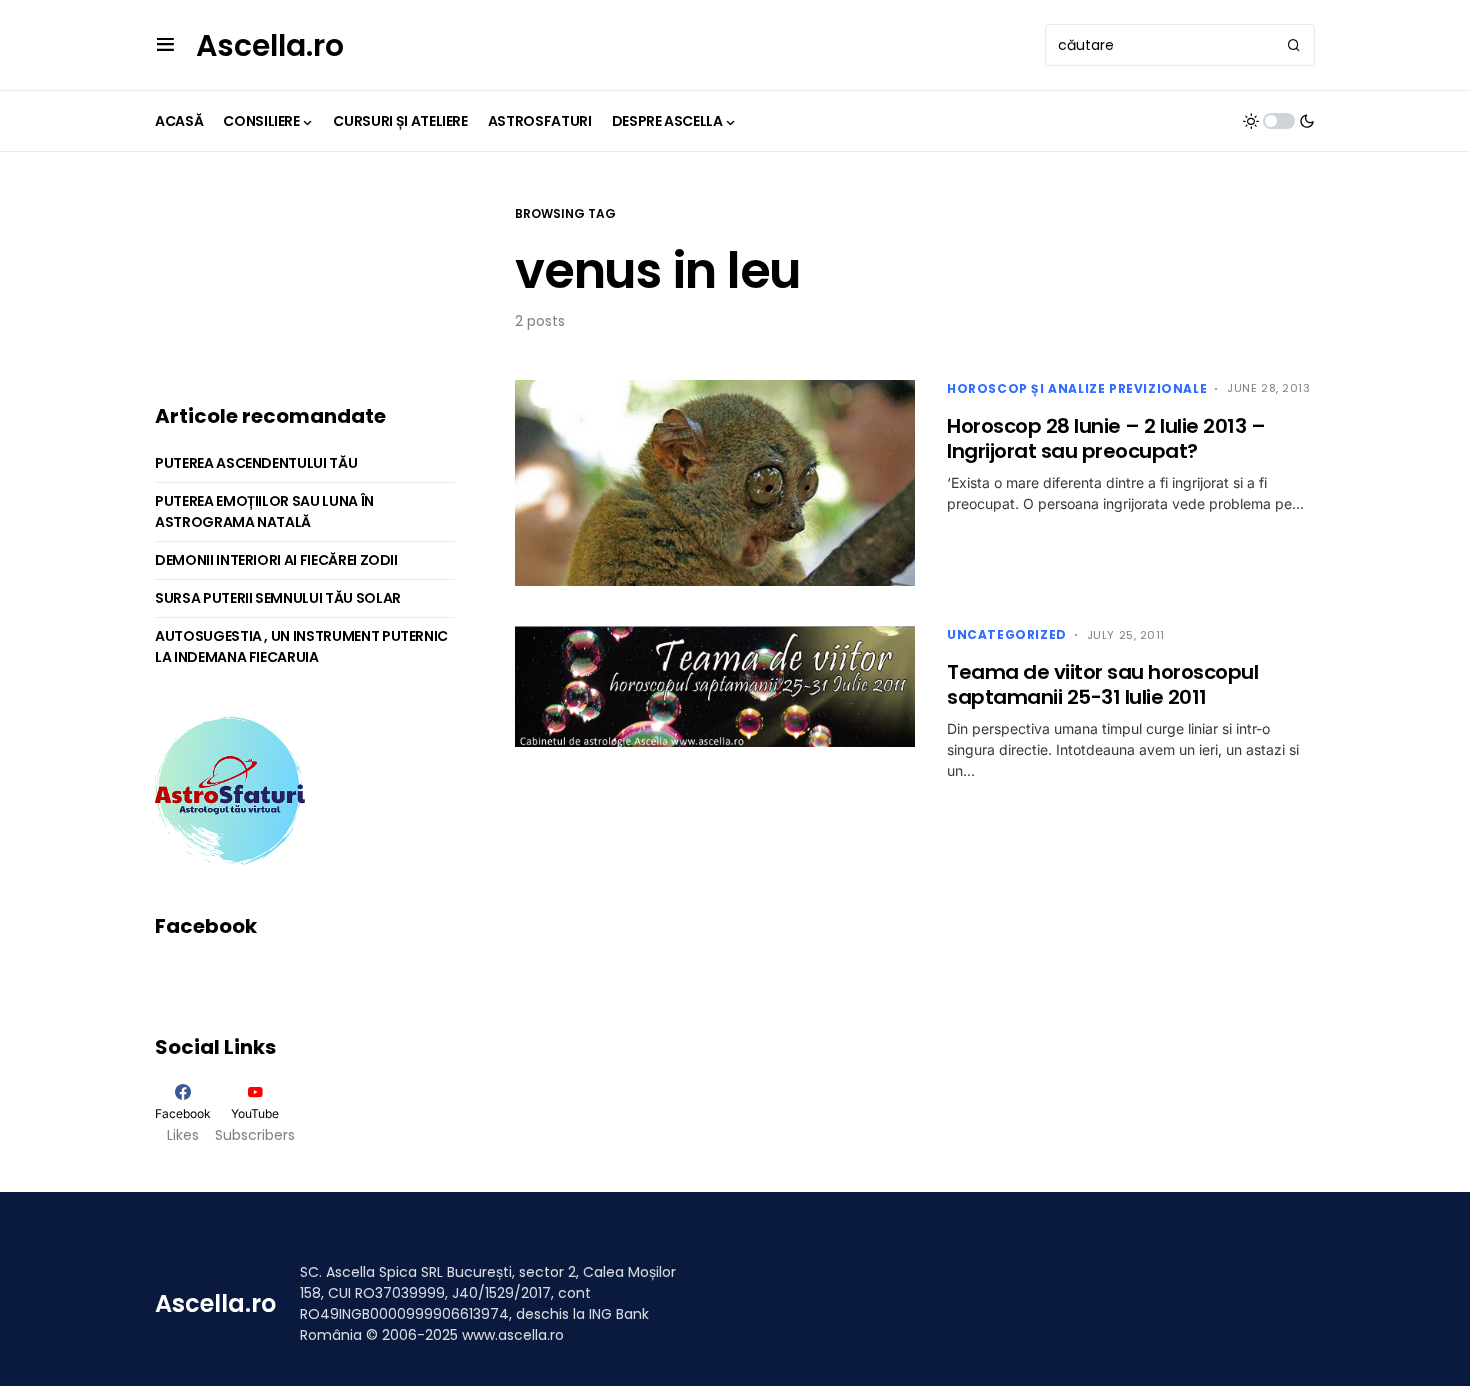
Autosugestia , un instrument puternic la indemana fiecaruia (301, 646)
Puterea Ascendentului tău (256, 463)
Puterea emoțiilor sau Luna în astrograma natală (264, 511)
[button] (165, 45)
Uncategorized (1007, 634)
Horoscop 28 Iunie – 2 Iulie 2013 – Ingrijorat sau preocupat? (1106, 438)
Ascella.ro (270, 45)
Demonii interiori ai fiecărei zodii (276, 560)
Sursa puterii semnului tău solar (278, 598)
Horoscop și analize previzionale (1077, 388)
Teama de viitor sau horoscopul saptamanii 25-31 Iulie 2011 (1102, 684)
